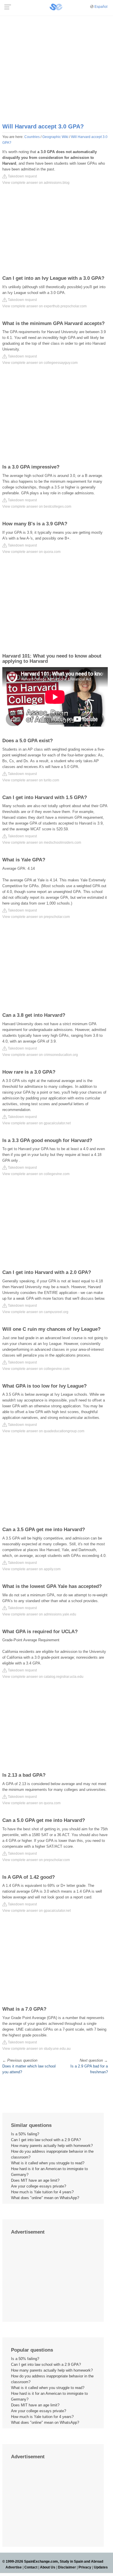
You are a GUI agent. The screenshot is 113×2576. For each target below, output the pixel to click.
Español (101, 7)
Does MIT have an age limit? (35, 2180)
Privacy (85, 2567)
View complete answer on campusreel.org (35, 1312)
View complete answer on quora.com (31, 552)
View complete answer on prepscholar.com (36, 917)
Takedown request (22, 176)
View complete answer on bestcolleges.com (37, 507)
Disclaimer (67, 2567)
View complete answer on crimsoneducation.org (40, 1055)
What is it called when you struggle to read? (48, 2163)
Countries (32, 137)
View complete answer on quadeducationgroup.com (43, 1431)
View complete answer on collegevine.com (36, 1174)
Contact (31, 2567)
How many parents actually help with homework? (52, 2146)
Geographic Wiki (55, 137)
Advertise (14, 2567)
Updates (101, 2567)
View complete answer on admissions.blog (36, 183)
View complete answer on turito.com (31, 780)
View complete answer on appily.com (31, 1569)
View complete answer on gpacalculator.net (37, 1123)
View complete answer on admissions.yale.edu (39, 1614)
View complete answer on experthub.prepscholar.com (44, 306)
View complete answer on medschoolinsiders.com (42, 843)
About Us (48, 2567)
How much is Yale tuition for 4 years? (42, 2192)
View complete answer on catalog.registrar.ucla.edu (43, 1677)
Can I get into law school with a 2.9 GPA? (46, 2140)
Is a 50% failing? (25, 2134)
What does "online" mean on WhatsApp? (45, 2198)
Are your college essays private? (39, 2186)
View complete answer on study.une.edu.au (37, 2049)
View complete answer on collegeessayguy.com (40, 363)
